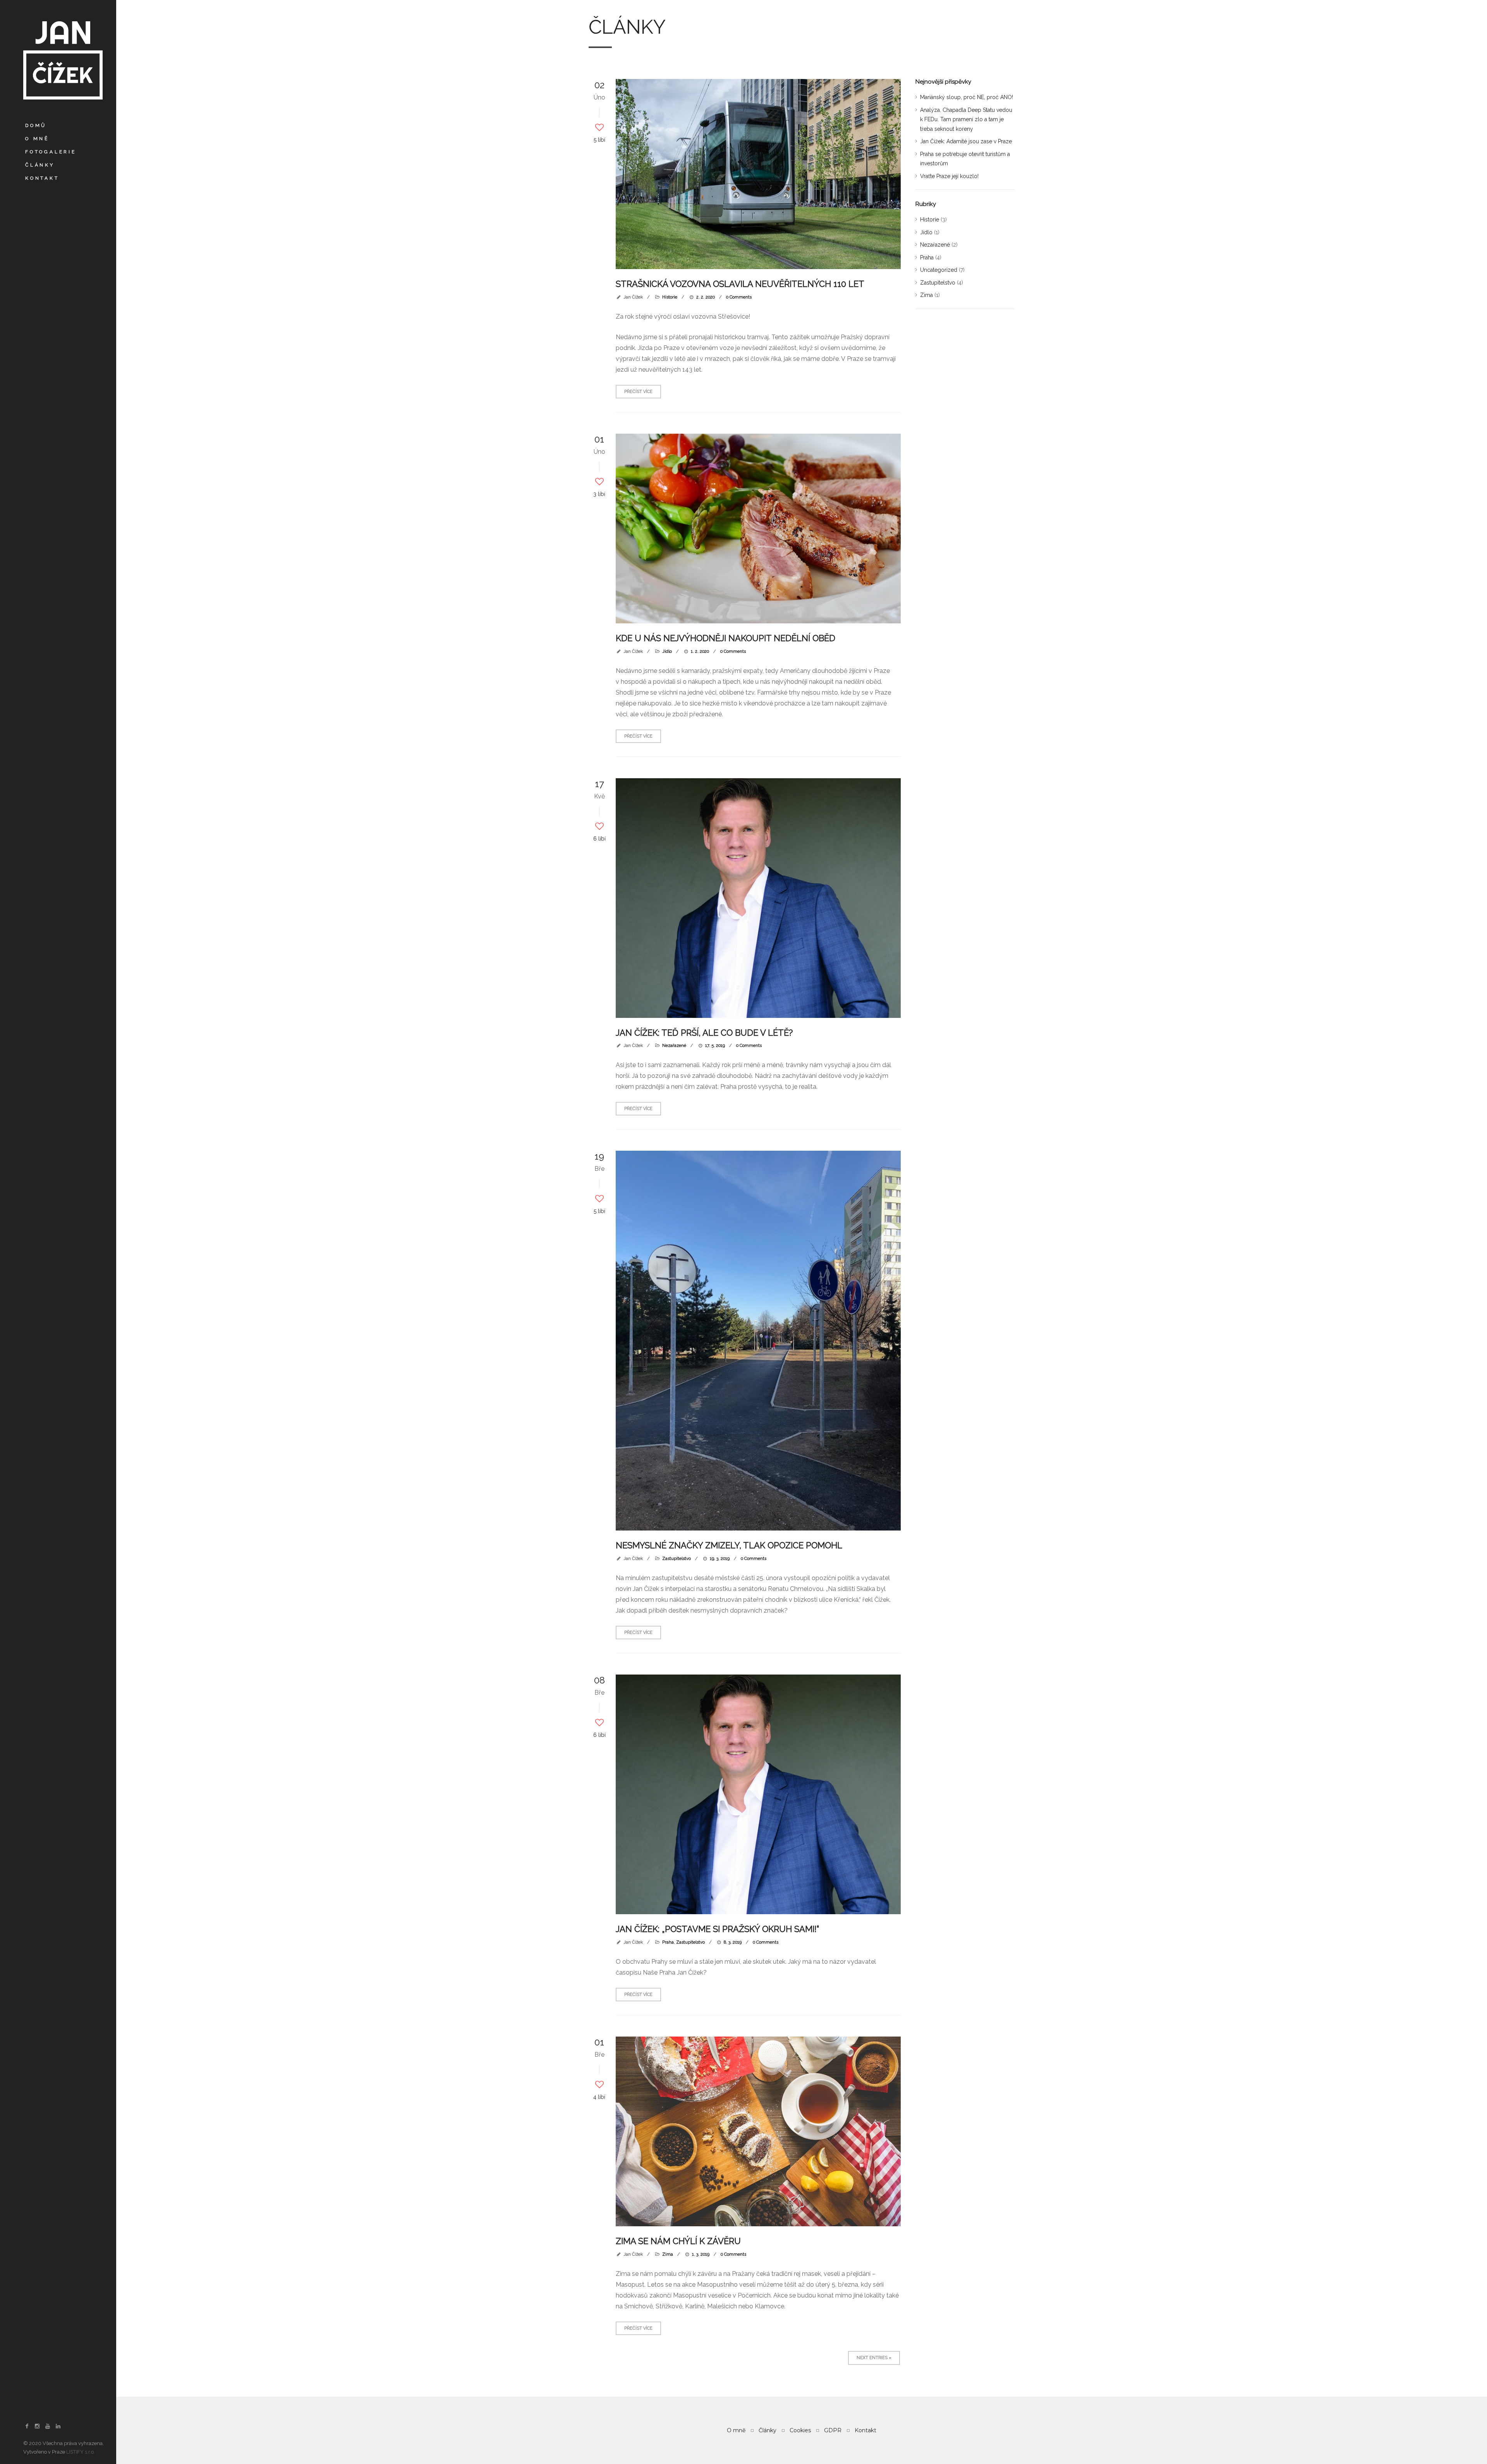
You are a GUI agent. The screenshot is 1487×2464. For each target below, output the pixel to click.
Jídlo (667, 651)
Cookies (800, 2430)
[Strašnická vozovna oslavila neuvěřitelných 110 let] (758, 174)
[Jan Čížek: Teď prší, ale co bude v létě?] (758, 898)
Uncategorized (939, 270)
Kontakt (42, 178)
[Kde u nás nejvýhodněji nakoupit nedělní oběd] (758, 528)
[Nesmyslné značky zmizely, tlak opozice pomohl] (758, 1341)
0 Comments (739, 297)
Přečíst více (638, 392)
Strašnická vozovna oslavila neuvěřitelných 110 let (740, 284)
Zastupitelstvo (677, 1559)
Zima (668, 2254)
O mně (37, 139)
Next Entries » (874, 2358)
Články (40, 165)
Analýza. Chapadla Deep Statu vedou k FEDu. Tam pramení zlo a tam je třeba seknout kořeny (966, 119)
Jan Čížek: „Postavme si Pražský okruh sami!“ (717, 1929)
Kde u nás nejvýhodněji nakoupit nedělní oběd (725, 638)
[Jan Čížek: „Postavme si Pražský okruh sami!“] (758, 1794)
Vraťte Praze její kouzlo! (949, 176)
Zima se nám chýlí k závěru (678, 2241)
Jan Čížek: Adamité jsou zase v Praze (966, 141)
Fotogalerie (51, 152)
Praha (668, 1942)
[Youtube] (48, 2426)
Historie (670, 297)
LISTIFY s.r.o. (81, 2452)
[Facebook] (27, 2426)
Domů (36, 125)
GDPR (833, 2430)
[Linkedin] (58, 2426)
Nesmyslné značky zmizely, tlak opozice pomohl (729, 1545)
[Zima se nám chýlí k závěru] (758, 2131)
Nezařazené (674, 1046)
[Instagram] (38, 2426)
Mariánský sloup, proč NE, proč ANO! (967, 97)
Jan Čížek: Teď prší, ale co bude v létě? (704, 1033)
